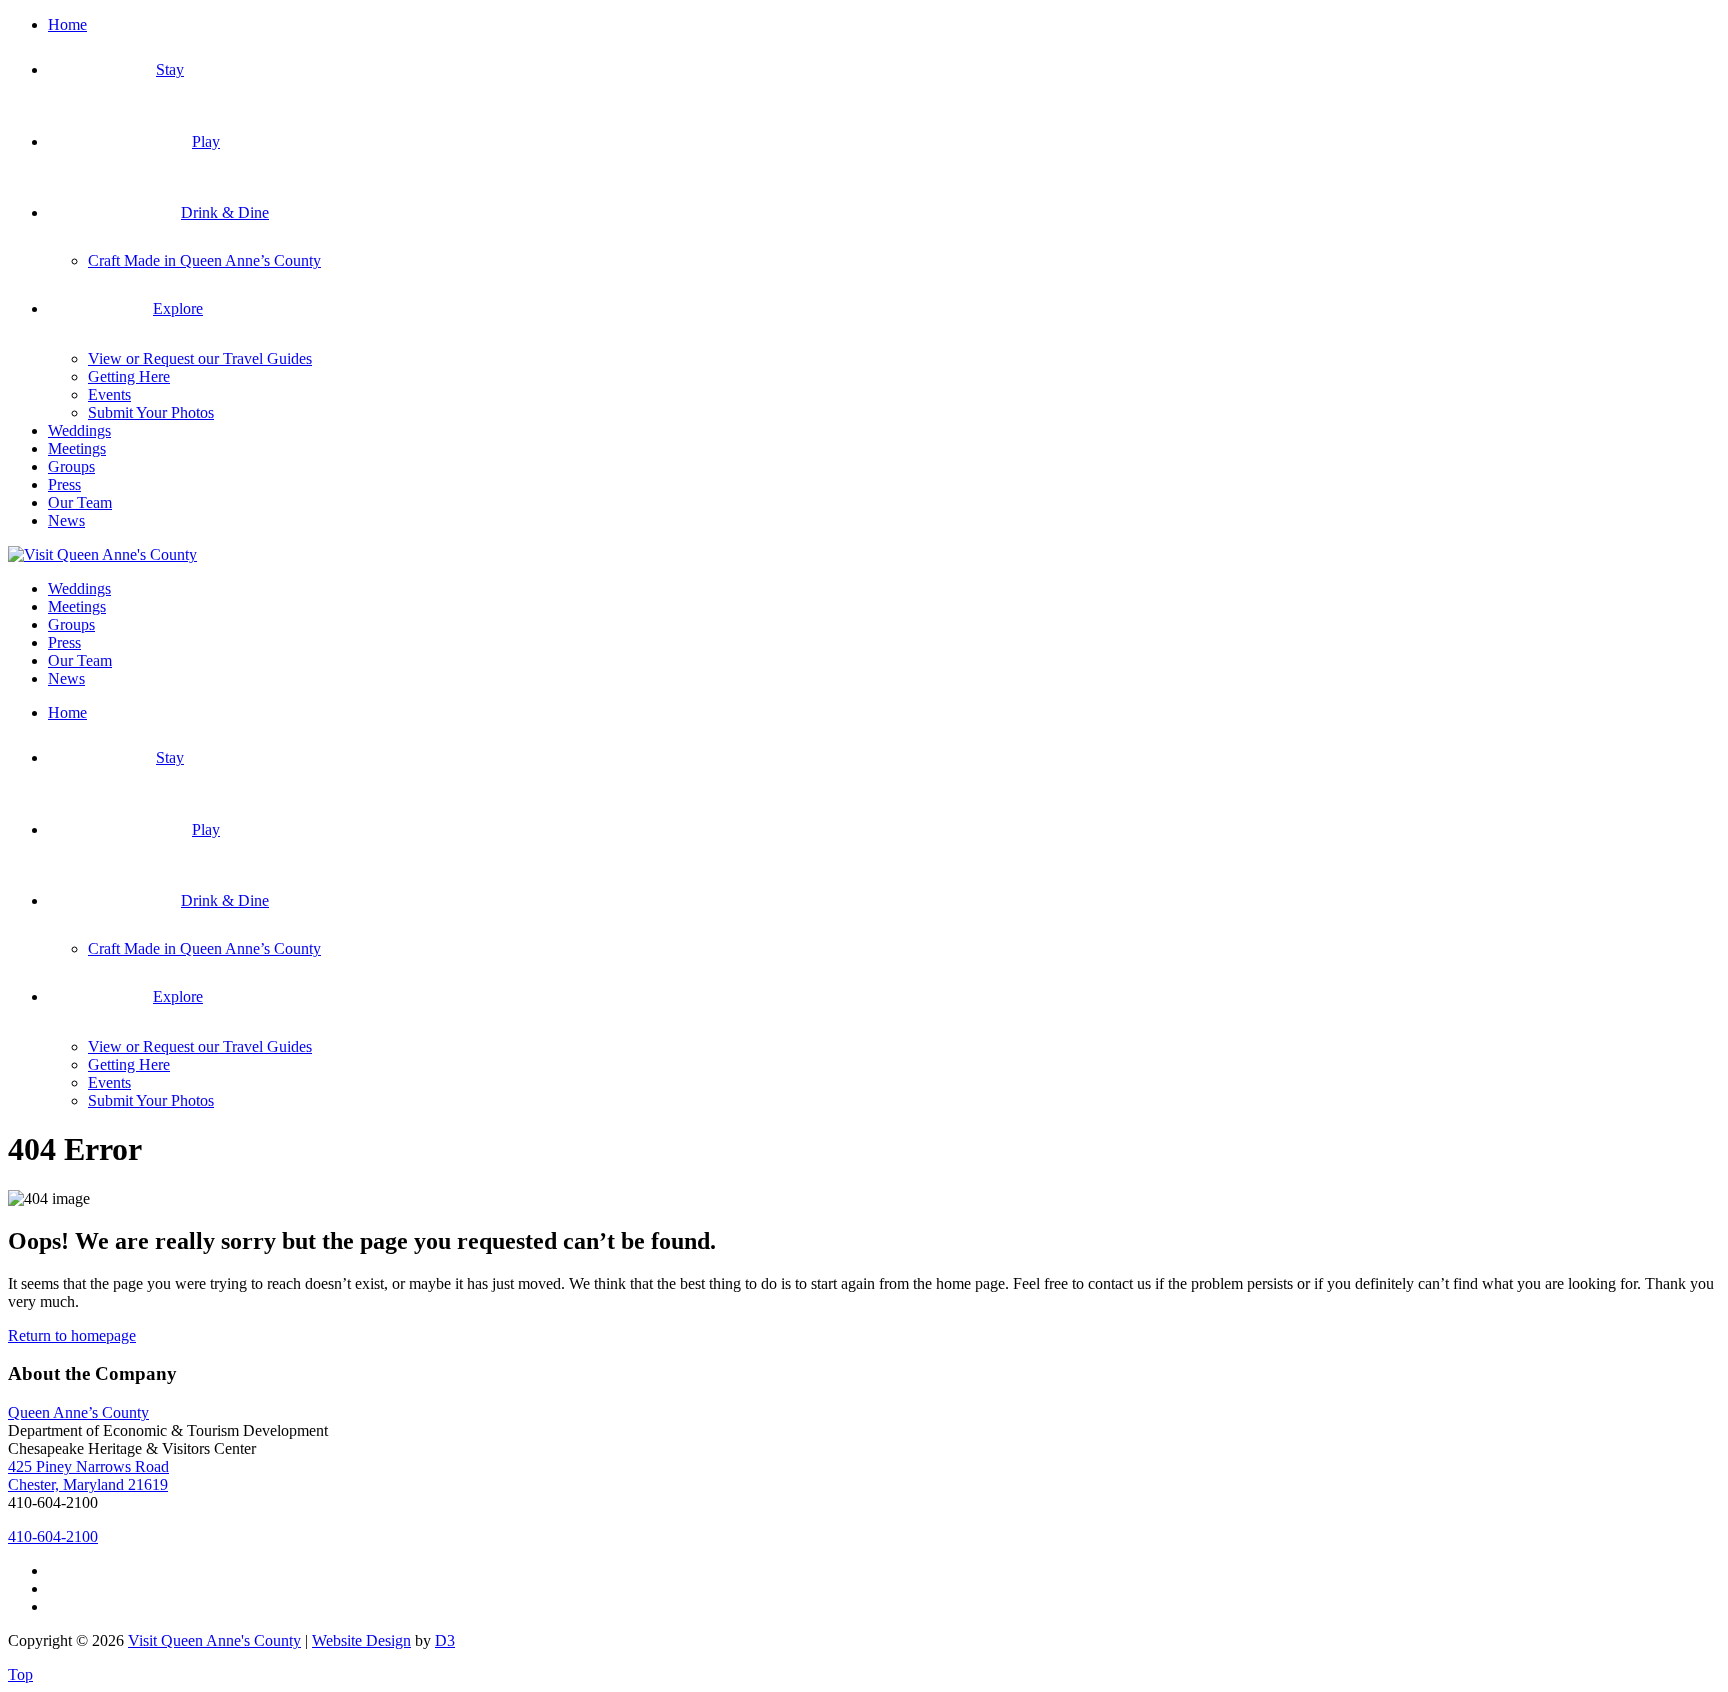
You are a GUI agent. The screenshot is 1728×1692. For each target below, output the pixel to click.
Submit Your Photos (151, 412)
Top (20, 1674)
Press (64, 484)
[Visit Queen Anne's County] (102, 554)
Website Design (361, 1640)
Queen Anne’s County (78, 1412)
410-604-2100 (53, 1536)
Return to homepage (72, 1335)
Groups (71, 466)
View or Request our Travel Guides (200, 358)
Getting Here (129, 376)
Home (67, 24)
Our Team (80, 502)
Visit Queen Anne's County (214, 1640)
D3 (445, 1640)
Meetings (77, 448)
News (66, 520)
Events (109, 394)
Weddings (79, 430)
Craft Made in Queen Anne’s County (204, 260)
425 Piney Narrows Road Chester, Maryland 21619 (88, 1475)
